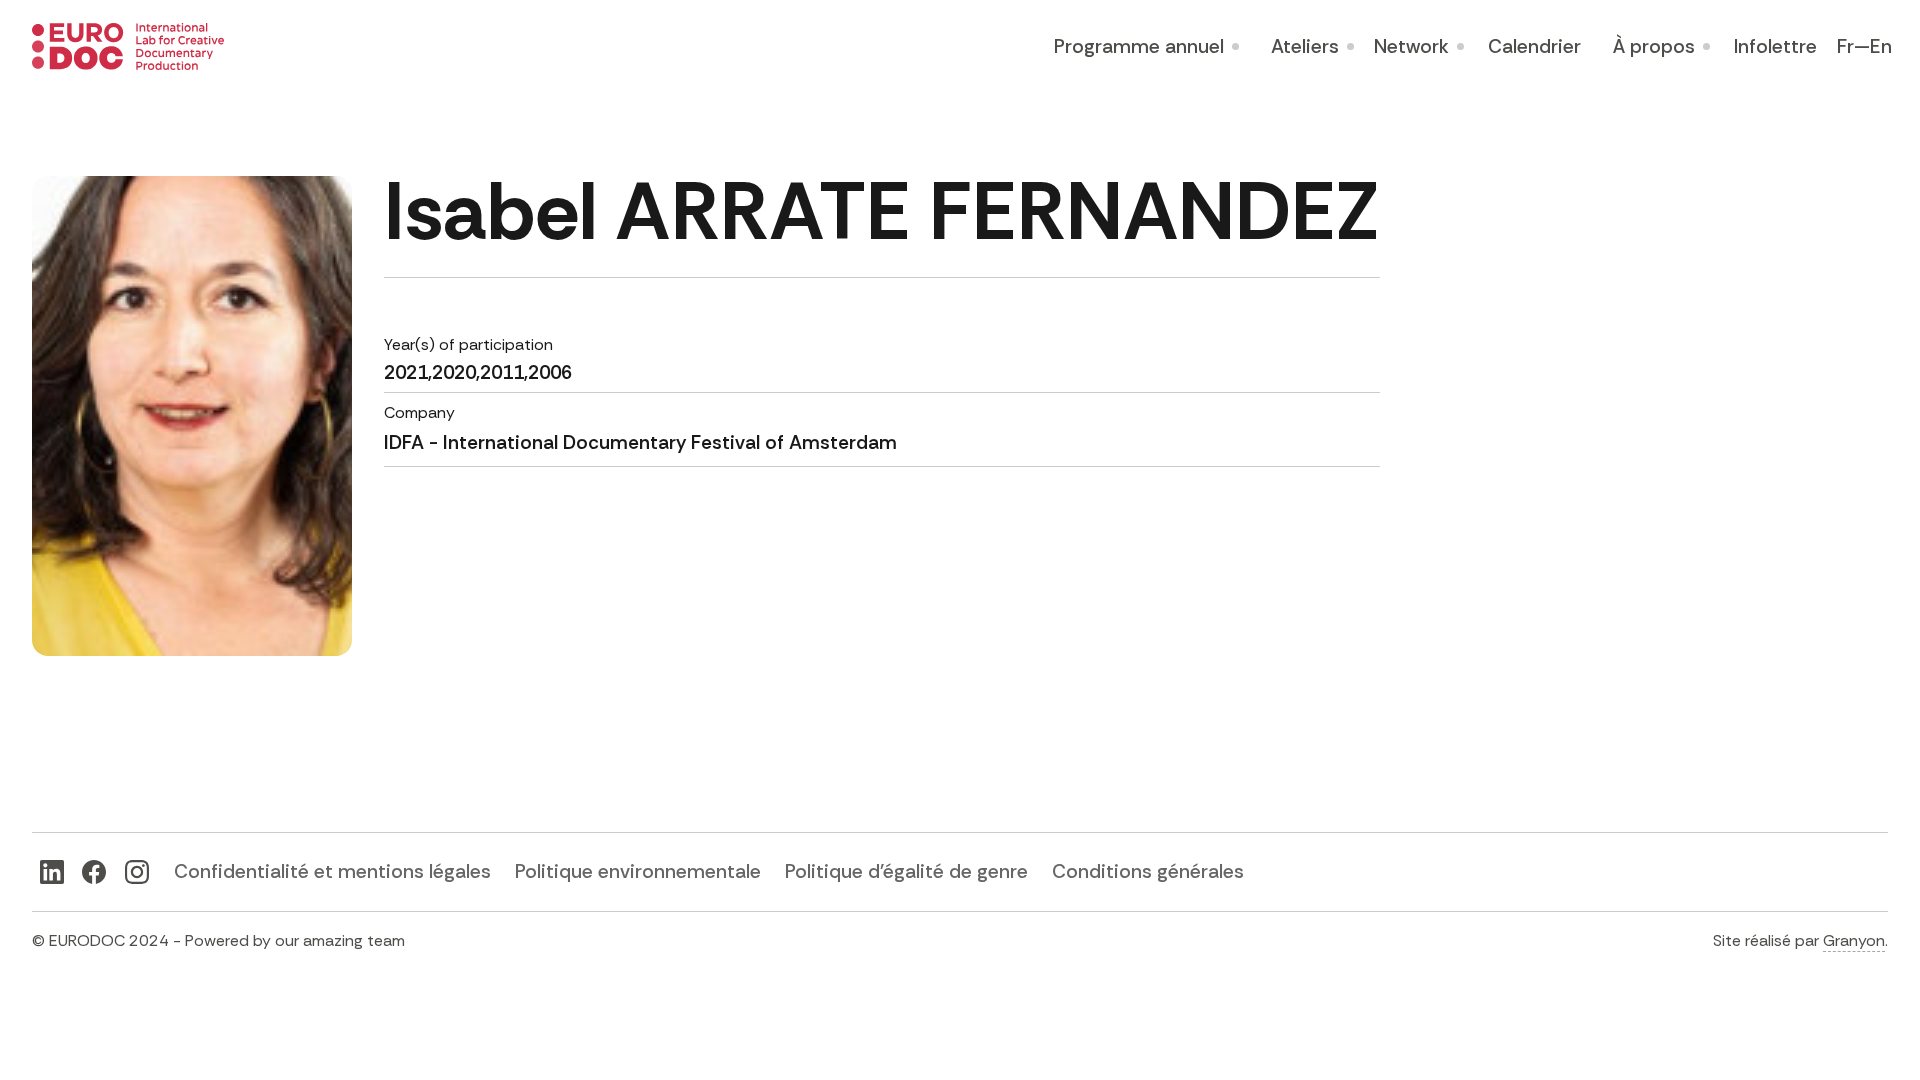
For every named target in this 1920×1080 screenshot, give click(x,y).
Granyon (1854, 940)
